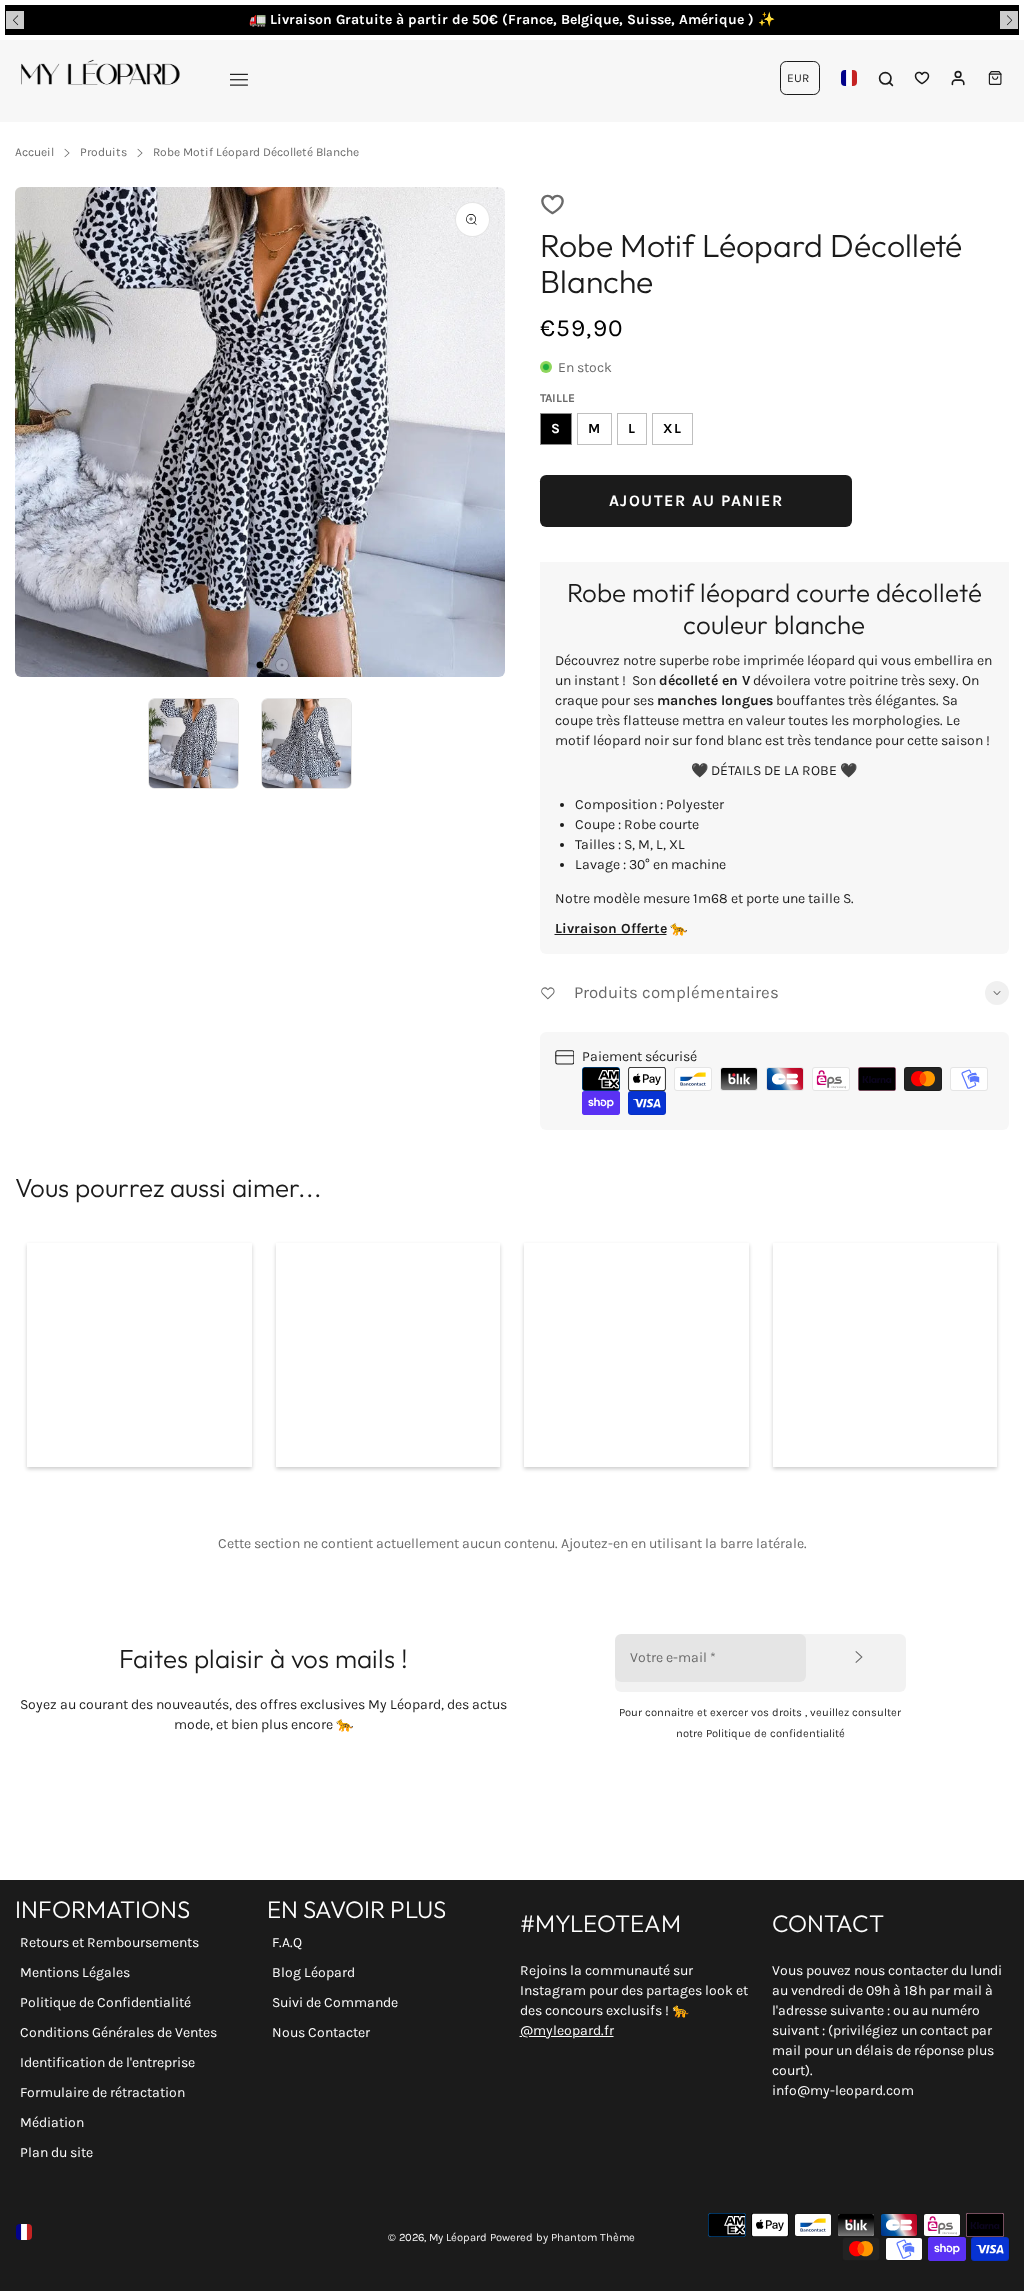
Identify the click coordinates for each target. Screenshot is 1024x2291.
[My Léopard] (100, 78)
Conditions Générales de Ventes (118, 2032)
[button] (15, 20)
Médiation (52, 2122)
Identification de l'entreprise (107, 2062)
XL (672, 428)
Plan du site (56, 2152)
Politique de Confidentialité (105, 2002)
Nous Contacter (321, 2032)
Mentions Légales (75, 1972)
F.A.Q (287, 1942)
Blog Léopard (313, 1972)
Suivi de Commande (335, 2002)
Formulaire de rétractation (102, 2092)
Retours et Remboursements (109, 1942)
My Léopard (458, 2237)
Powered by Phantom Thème (562, 2237)
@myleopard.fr (567, 2030)
